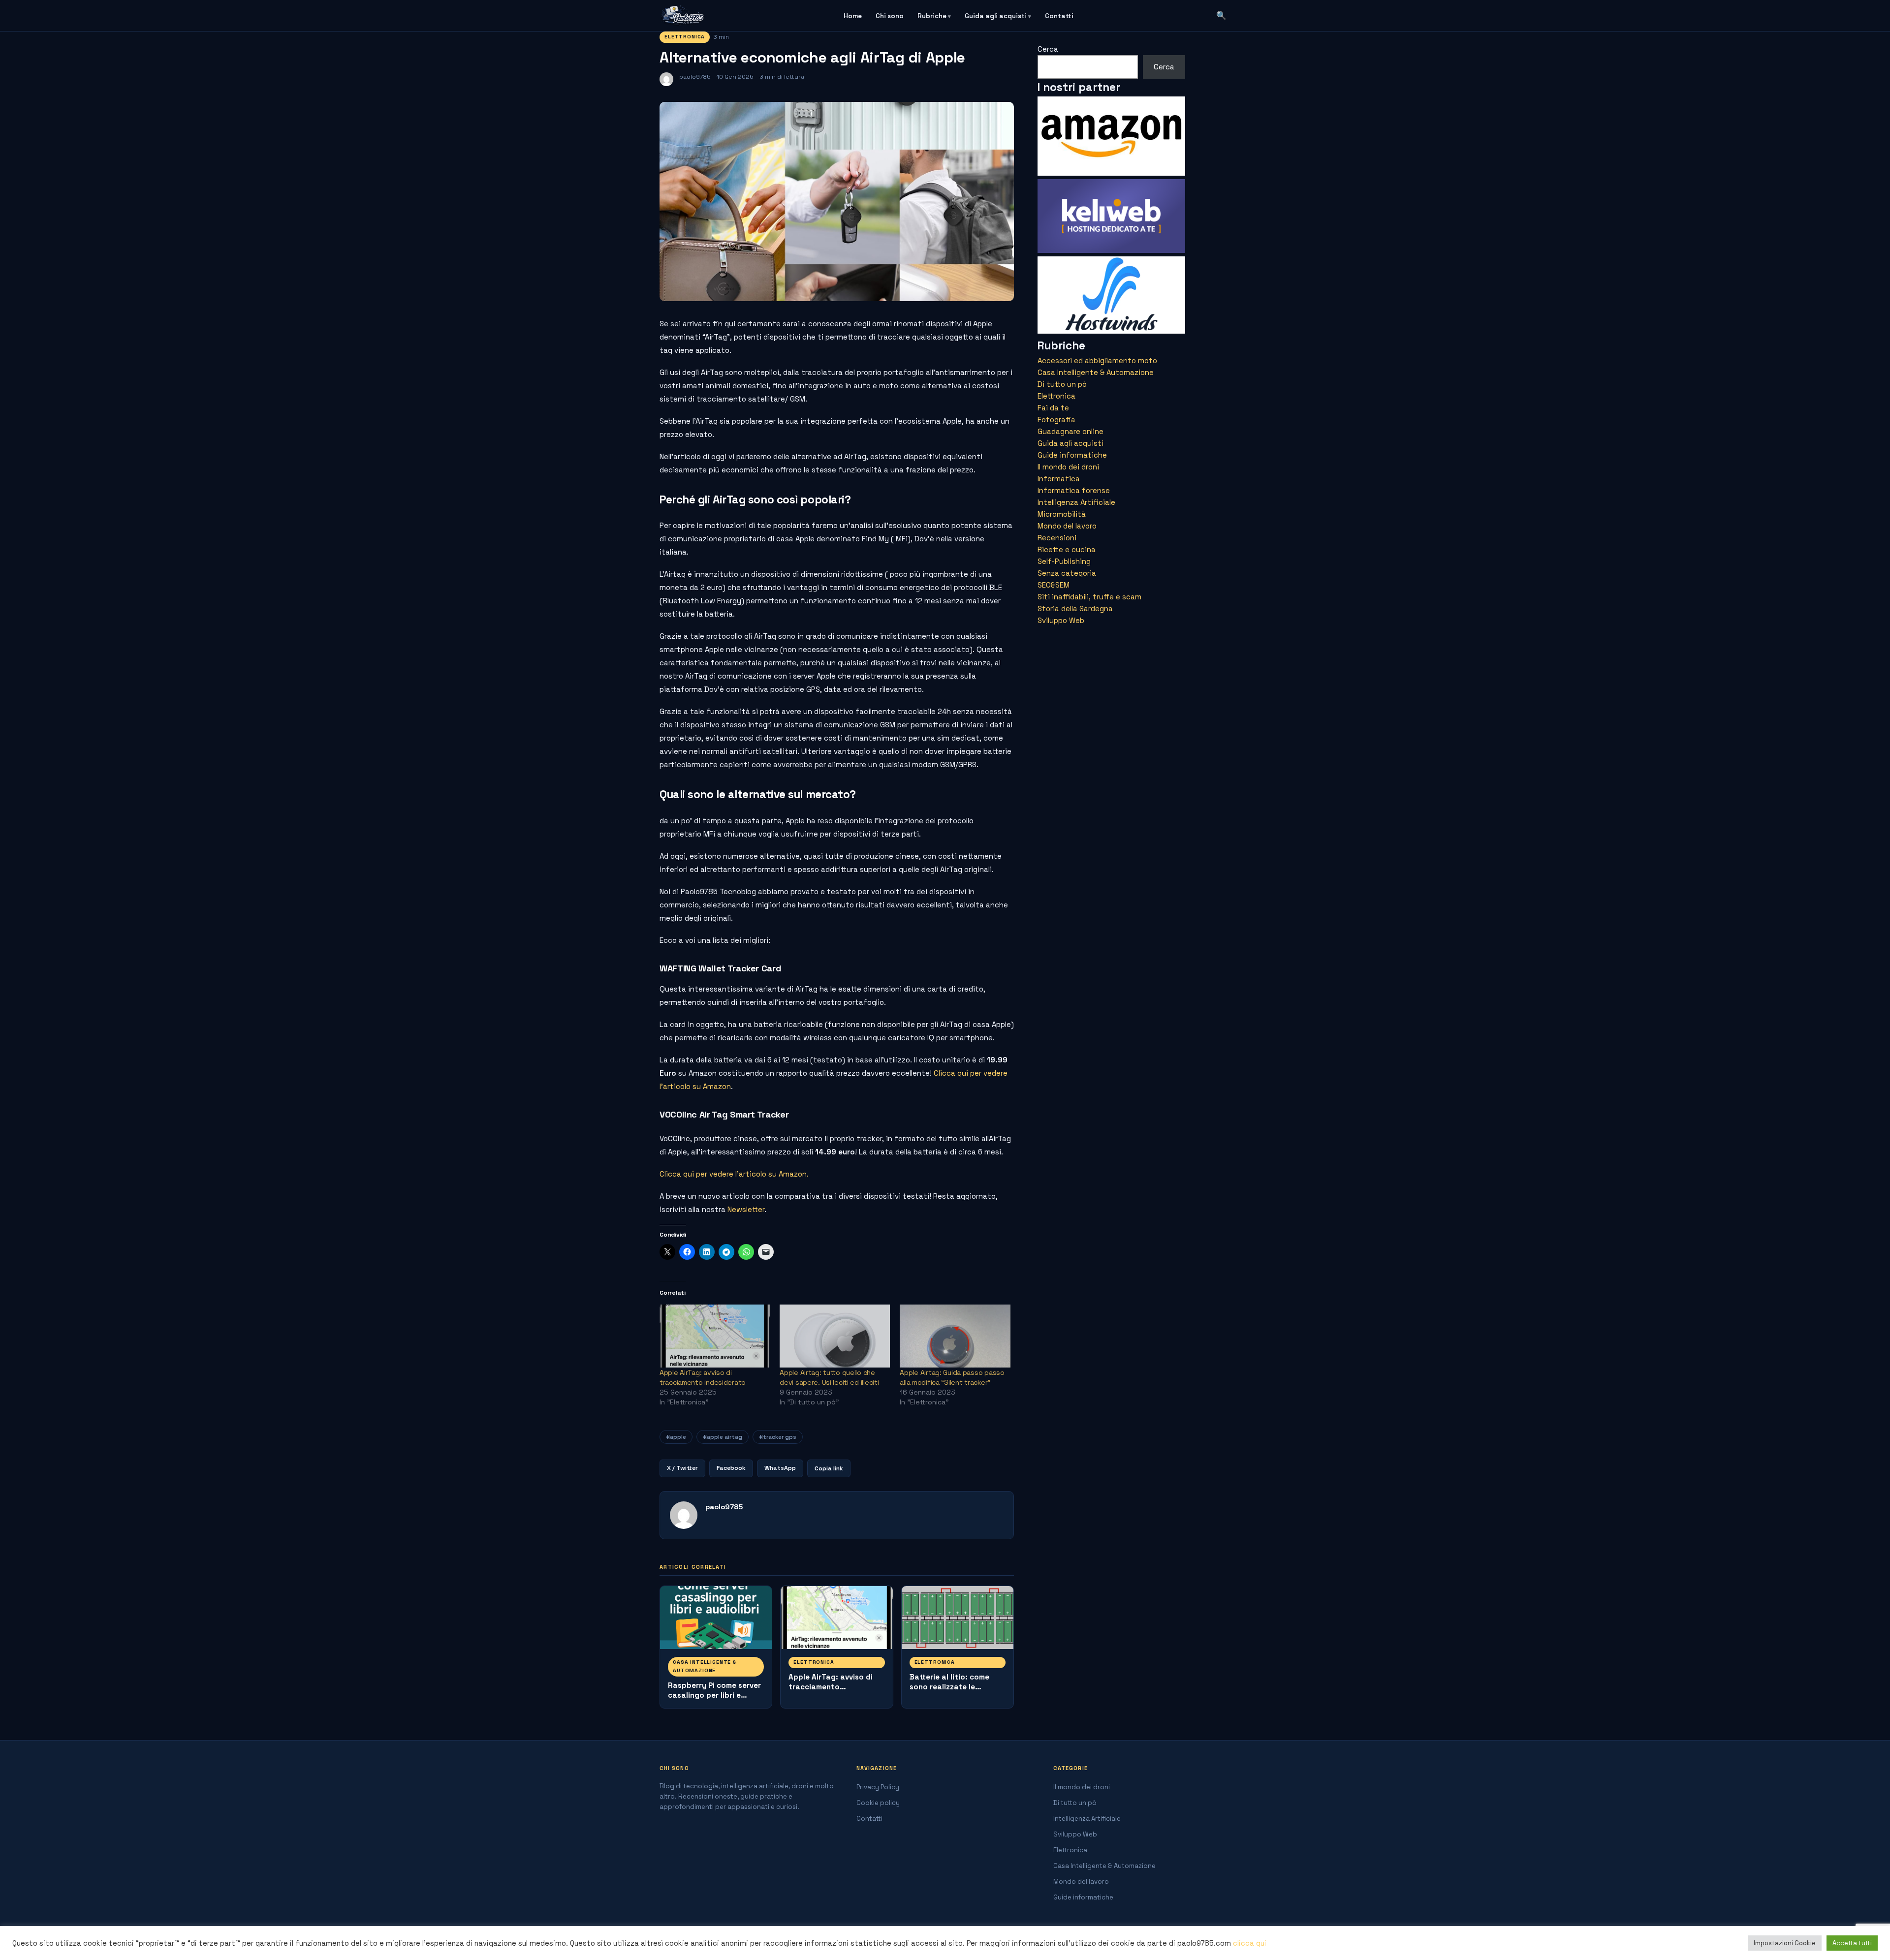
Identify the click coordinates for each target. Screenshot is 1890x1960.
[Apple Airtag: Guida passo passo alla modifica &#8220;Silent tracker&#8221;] (955, 1336)
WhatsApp (780, 1468)
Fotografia (1056, 420)
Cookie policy (878, 1803)
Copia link (829, 1468)
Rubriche (932, 16)
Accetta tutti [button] (1852, 1943)
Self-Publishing (1064, 561)
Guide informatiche (1072, 455)
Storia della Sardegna (1075, 608)
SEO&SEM (1054, 585)
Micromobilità (1062, 514)
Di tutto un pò (1062, 384)
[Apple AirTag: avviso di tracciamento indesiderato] (715, 1336)
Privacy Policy (878, 1787)
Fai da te (1053, 408)
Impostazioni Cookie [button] (1785, 1943)
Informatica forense (1074, 490)
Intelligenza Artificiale (1076, 502)
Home (853, 16)
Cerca (1048, 49)
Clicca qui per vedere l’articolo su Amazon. (734, 1174)
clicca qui (1250, 1943)
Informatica (1059, 479)
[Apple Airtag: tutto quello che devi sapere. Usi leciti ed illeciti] (835, 1336)
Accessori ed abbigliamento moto (1097, 360)
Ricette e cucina (1067, 549)
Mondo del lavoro (1067, 526)
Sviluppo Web (1061, 620)
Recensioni (1057, 538)
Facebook (731, 1468)
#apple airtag (723, 1437)
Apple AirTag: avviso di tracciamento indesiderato (831, 1687)
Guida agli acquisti (996, 16)
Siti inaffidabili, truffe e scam (1089, 597)
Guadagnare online (1071, 431)
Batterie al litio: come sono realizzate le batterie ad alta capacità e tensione (958, 1692)
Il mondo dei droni (1068, 467)
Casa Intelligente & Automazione (705, 1666)
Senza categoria (1067, 573)
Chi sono (890, 16)
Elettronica (685, 37)
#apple (676, 1437)
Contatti (1059, 16)
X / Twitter (682, 1468)
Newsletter (746, 1209)
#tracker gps (778, 1437)
